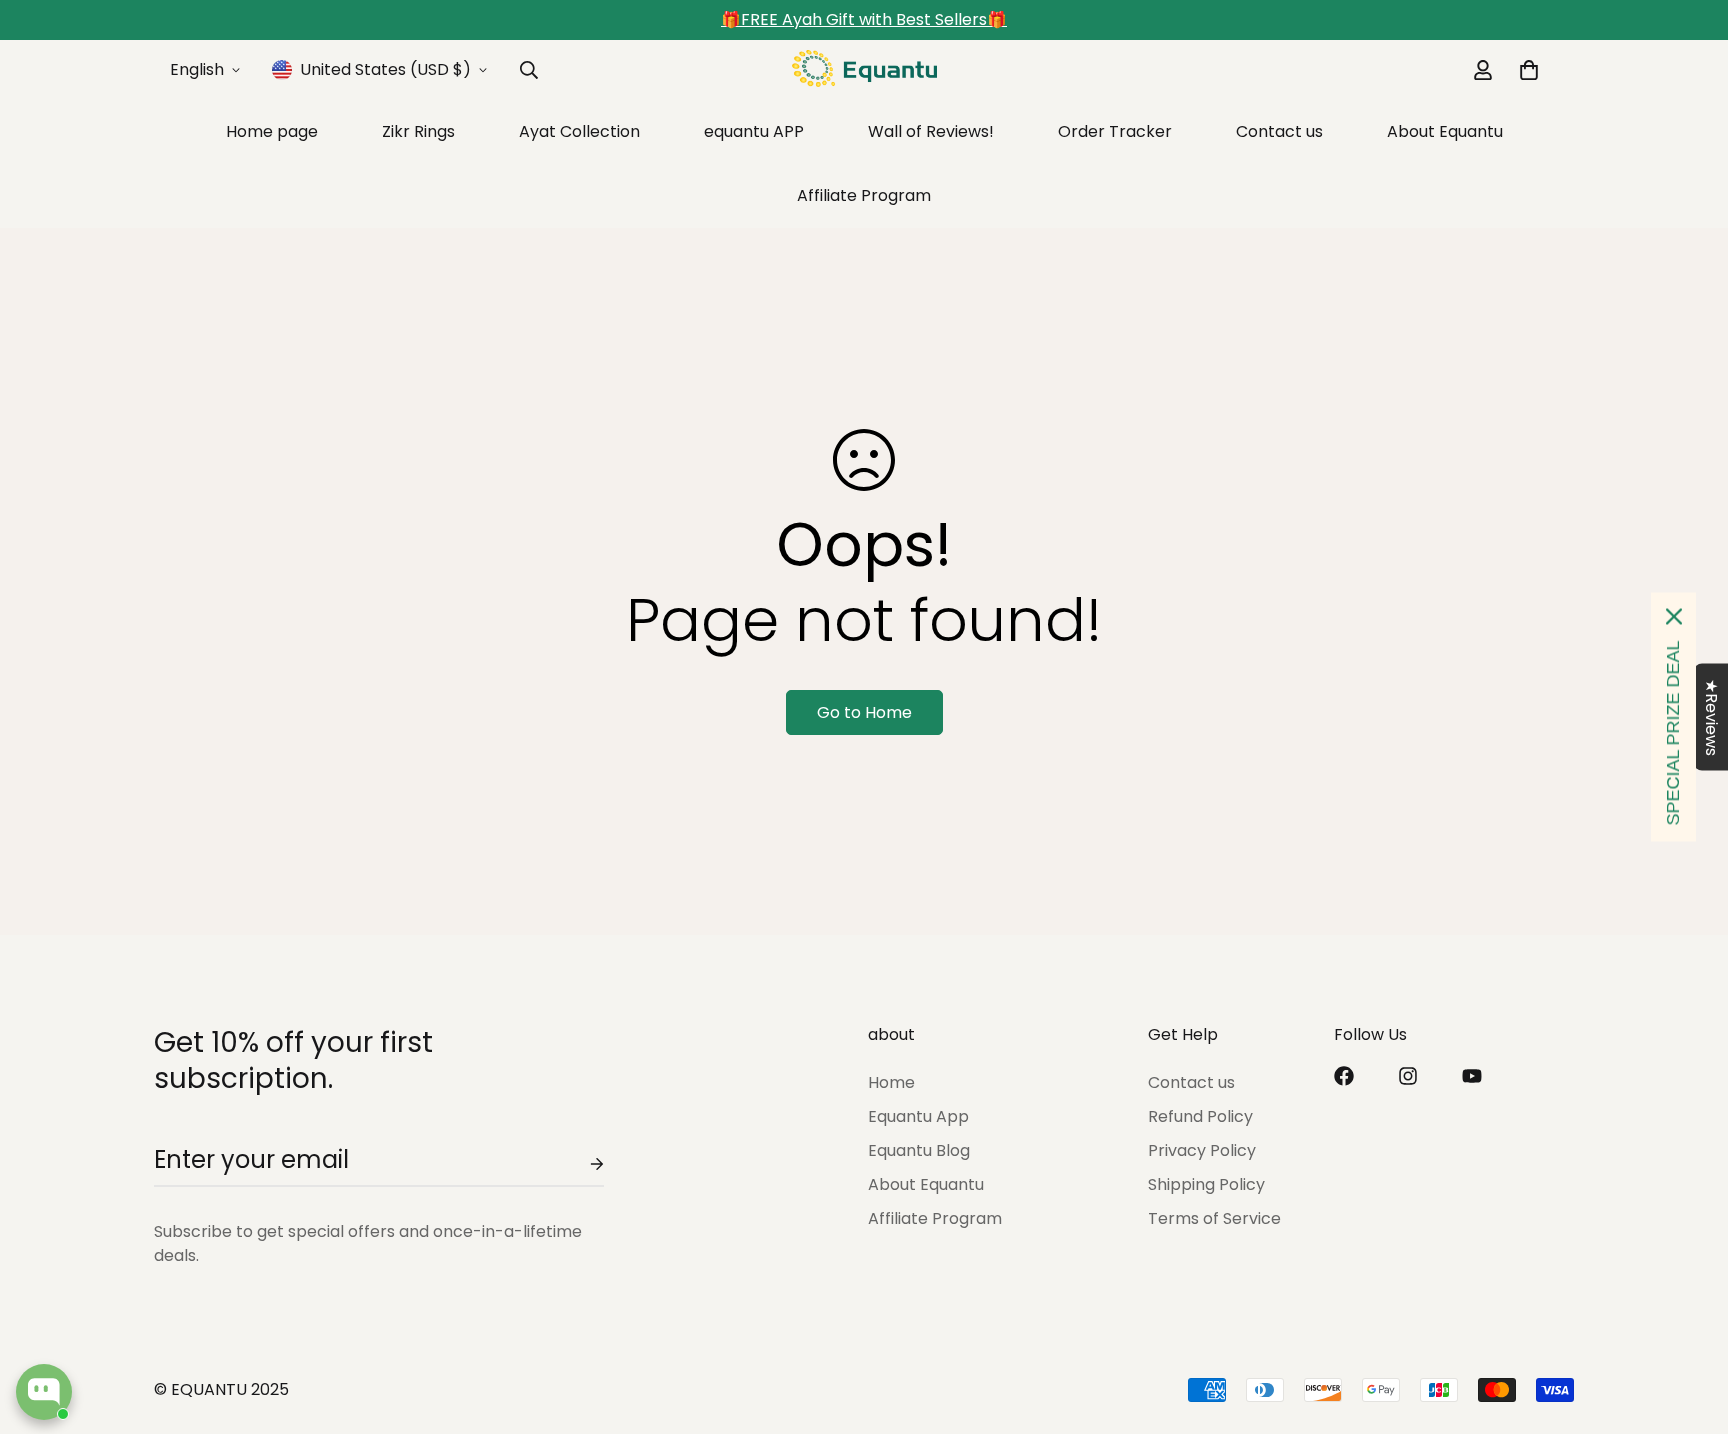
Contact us (1279, 131)
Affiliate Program (864, 195)
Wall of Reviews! (931, 131)
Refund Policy (1200, 1116)
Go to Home (864, 712)
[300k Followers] (1344, 1076)
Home (891, 1082)
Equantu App (918, 1116)
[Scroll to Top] (1689, 1325)
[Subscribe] (581, 1164)
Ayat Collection (579, 131)
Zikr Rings (418, 131)
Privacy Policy (1202, 1150)
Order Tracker (1115, 131)
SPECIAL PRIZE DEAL (1673, 733)
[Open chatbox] (44, 1392)
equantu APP (754, 131)
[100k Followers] (1408, 1076)
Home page (272, 131)
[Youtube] (1472, 1076)
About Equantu (1445, 131)
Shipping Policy (1206, 1184)
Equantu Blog (919, 1150)
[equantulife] (864, 70)
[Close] (1674, 617)
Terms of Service (1214, 1218)
